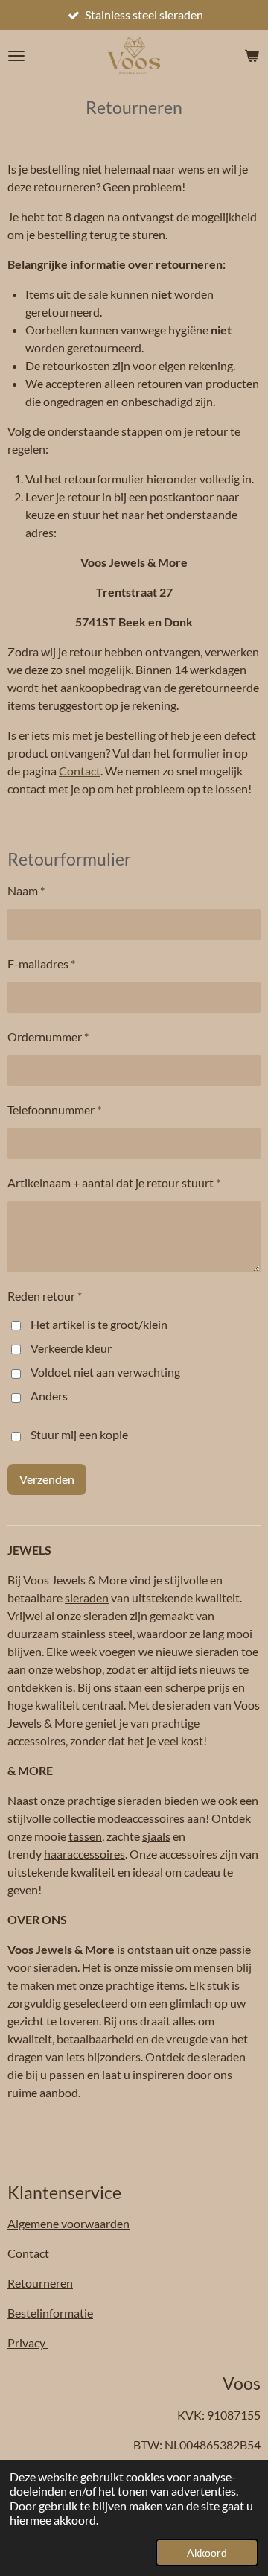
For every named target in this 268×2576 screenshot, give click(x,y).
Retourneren (40, 2283)
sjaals (156, 1836)
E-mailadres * (41, 964)
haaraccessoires (84, 1854)
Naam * (26, 891)
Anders (49, 1396)
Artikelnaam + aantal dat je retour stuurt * (114, 1183)
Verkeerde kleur (71, 1348)
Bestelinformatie (50, 2313)
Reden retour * (45, 1296)
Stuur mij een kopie (79, 1435)
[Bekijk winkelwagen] (252, 56)
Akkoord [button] (207, 2553)
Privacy (28, 2342)
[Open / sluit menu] (16, 56)
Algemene (68, 2223)
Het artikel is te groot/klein (99, 1324)
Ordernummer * (48, 1037)
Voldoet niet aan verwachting (105, 1372)
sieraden (87, 1598)
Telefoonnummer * (54, 1110)
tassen (85, 1836)
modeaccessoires (141, 1818)
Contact (80, 771)
